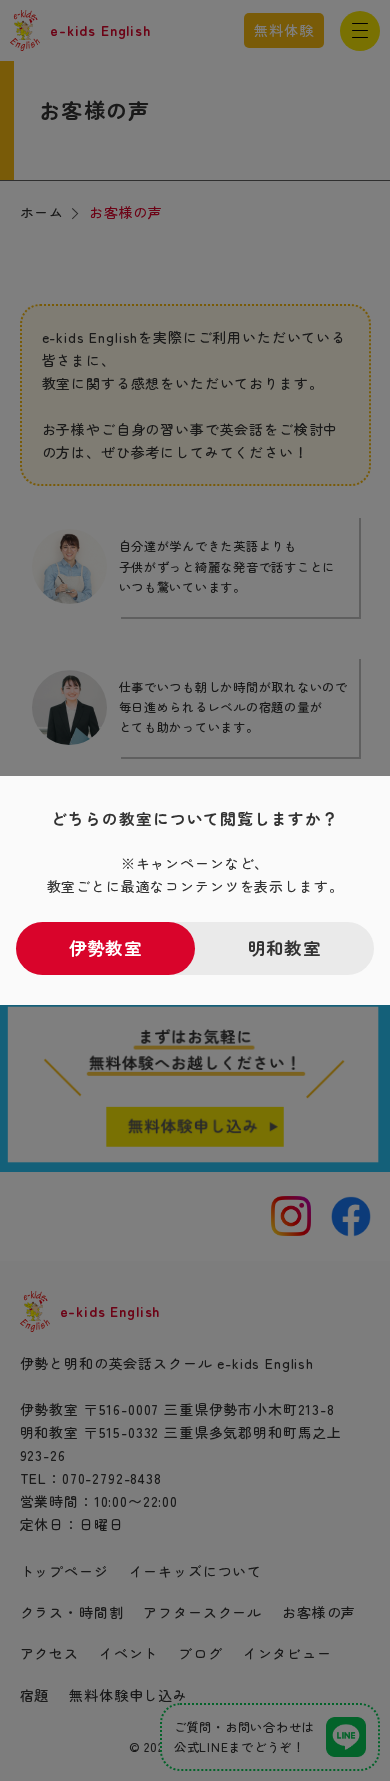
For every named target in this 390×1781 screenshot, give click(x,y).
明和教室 (284, 947)
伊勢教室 (105, 947)
